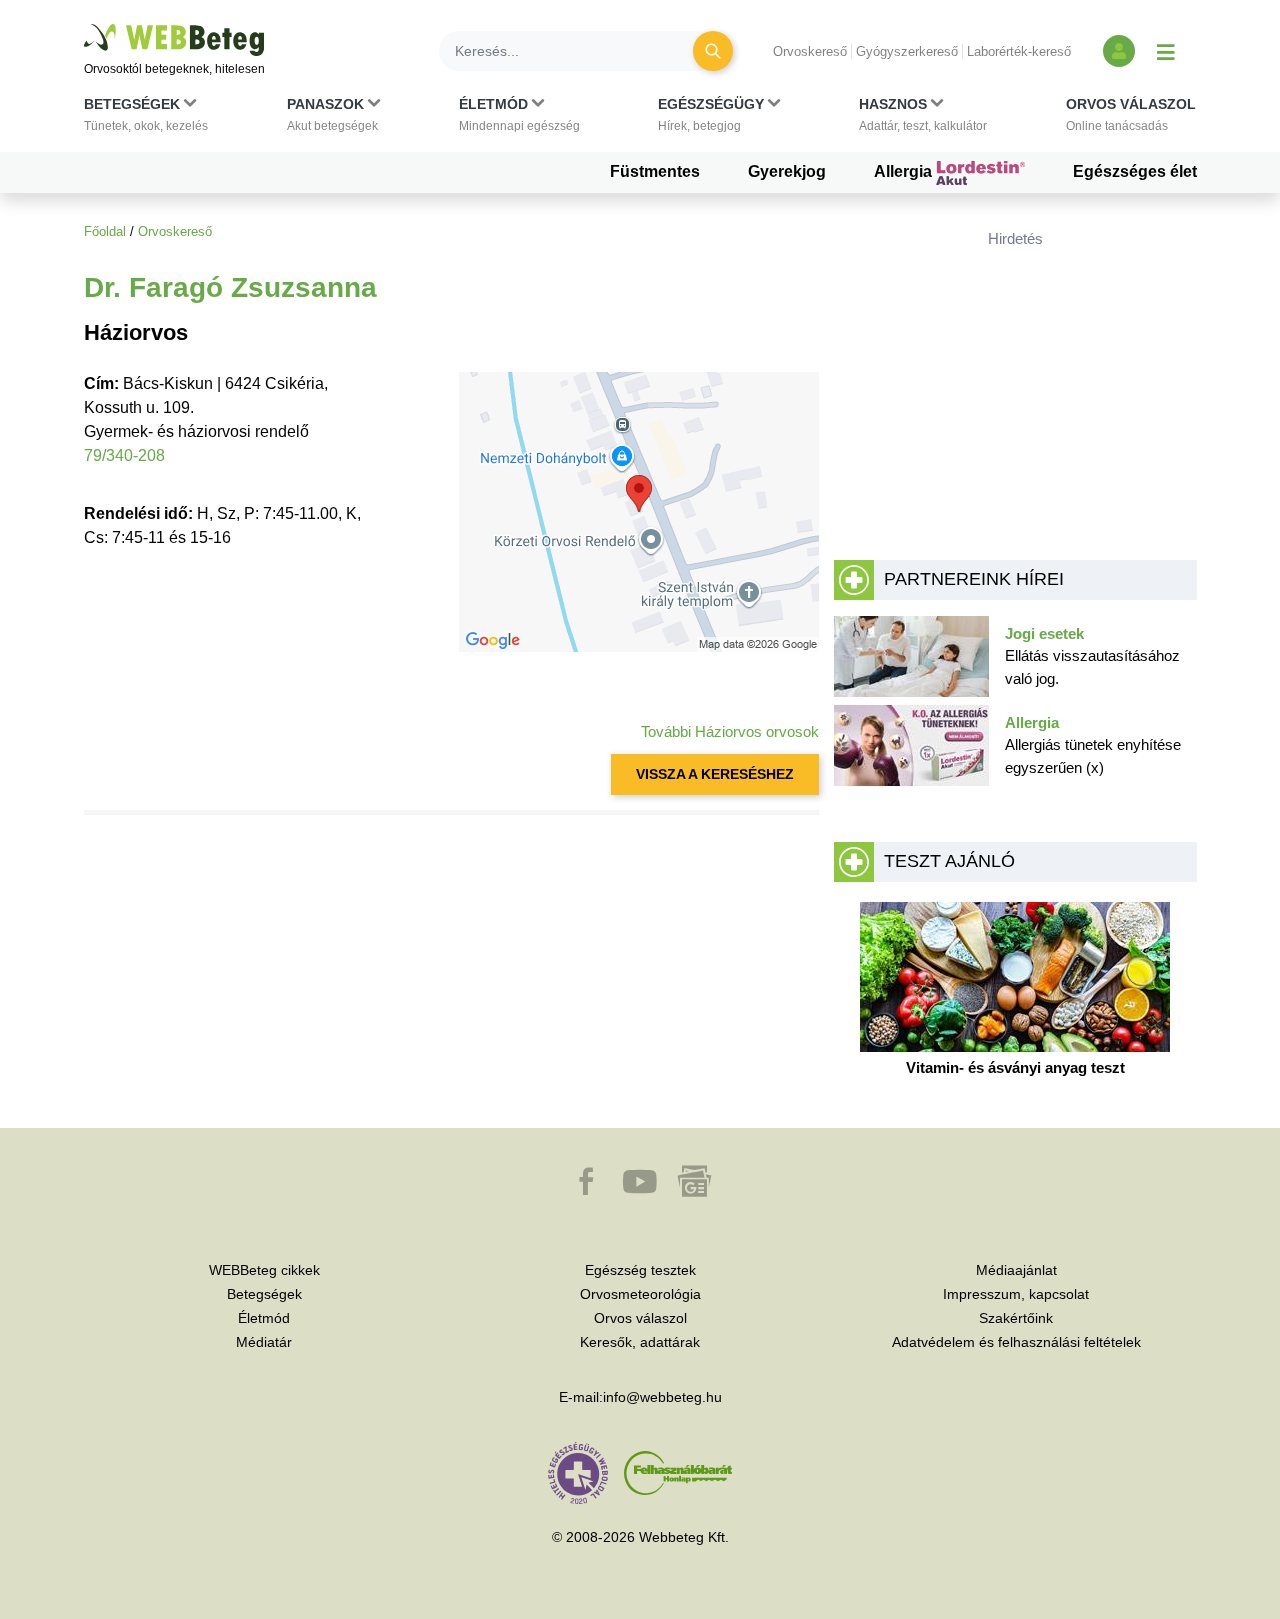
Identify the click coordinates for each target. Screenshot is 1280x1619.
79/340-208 (124, 455)
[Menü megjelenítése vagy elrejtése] (1166, 51)
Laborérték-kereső (1019, 51)
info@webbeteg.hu (662, 1397)
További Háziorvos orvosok (730, 731)
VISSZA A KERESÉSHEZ (715, 774)
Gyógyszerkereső (907, 51)
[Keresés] (713, 51)
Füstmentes (655, 171)
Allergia (905, 171)
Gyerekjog (787, 171)
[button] (146, 119)
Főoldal (105, 231)
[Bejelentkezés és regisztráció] (1119, 51)
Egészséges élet (1135, 171)
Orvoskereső (810, 51)
